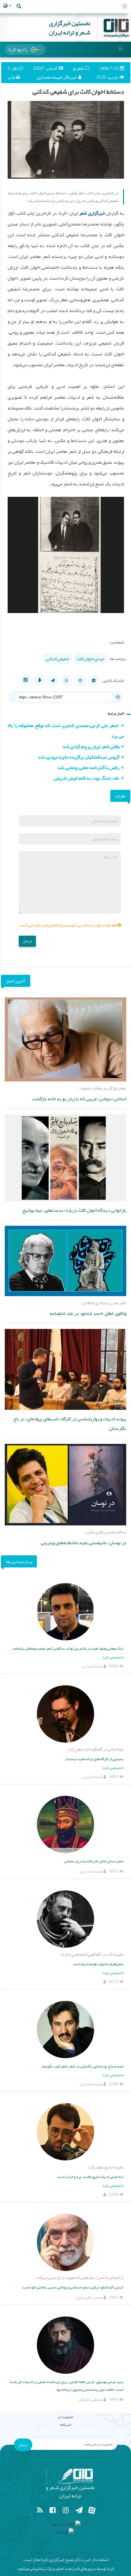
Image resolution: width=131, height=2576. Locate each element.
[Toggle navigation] (125, 7)
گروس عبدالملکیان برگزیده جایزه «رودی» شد (79, 757)
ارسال (27, 941)
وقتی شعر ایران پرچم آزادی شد (92, 746)
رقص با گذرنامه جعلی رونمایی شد (89, 767)
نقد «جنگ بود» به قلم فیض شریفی (88, 778)
